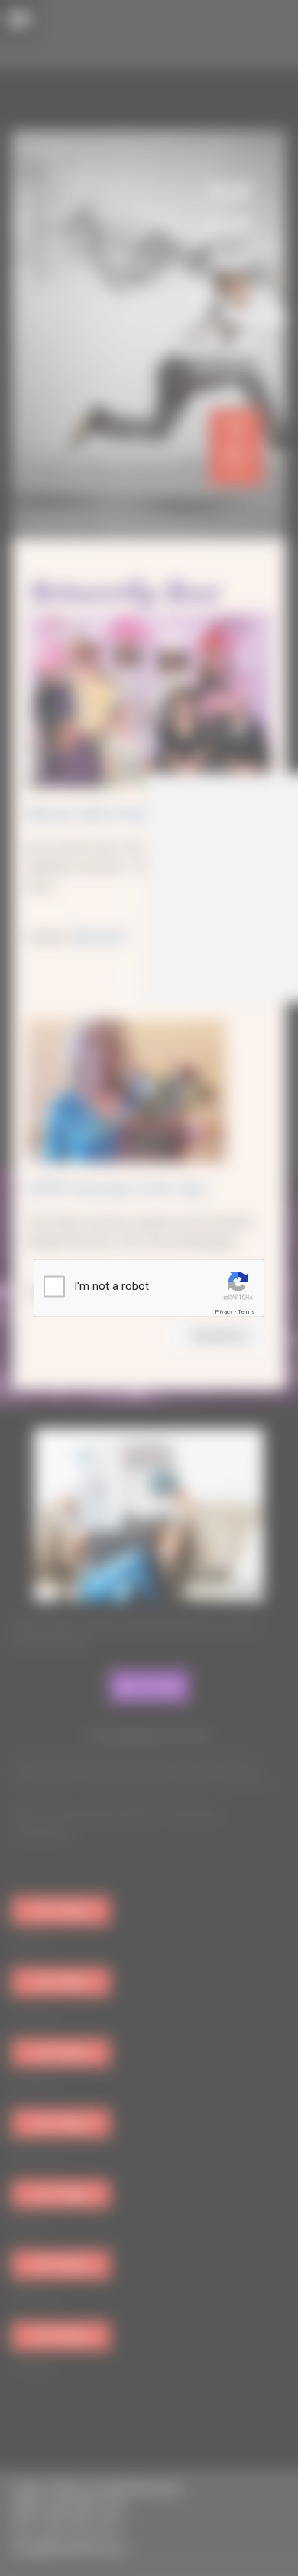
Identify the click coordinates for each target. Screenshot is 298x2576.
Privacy (224, 1312)
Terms (246, 1312)
